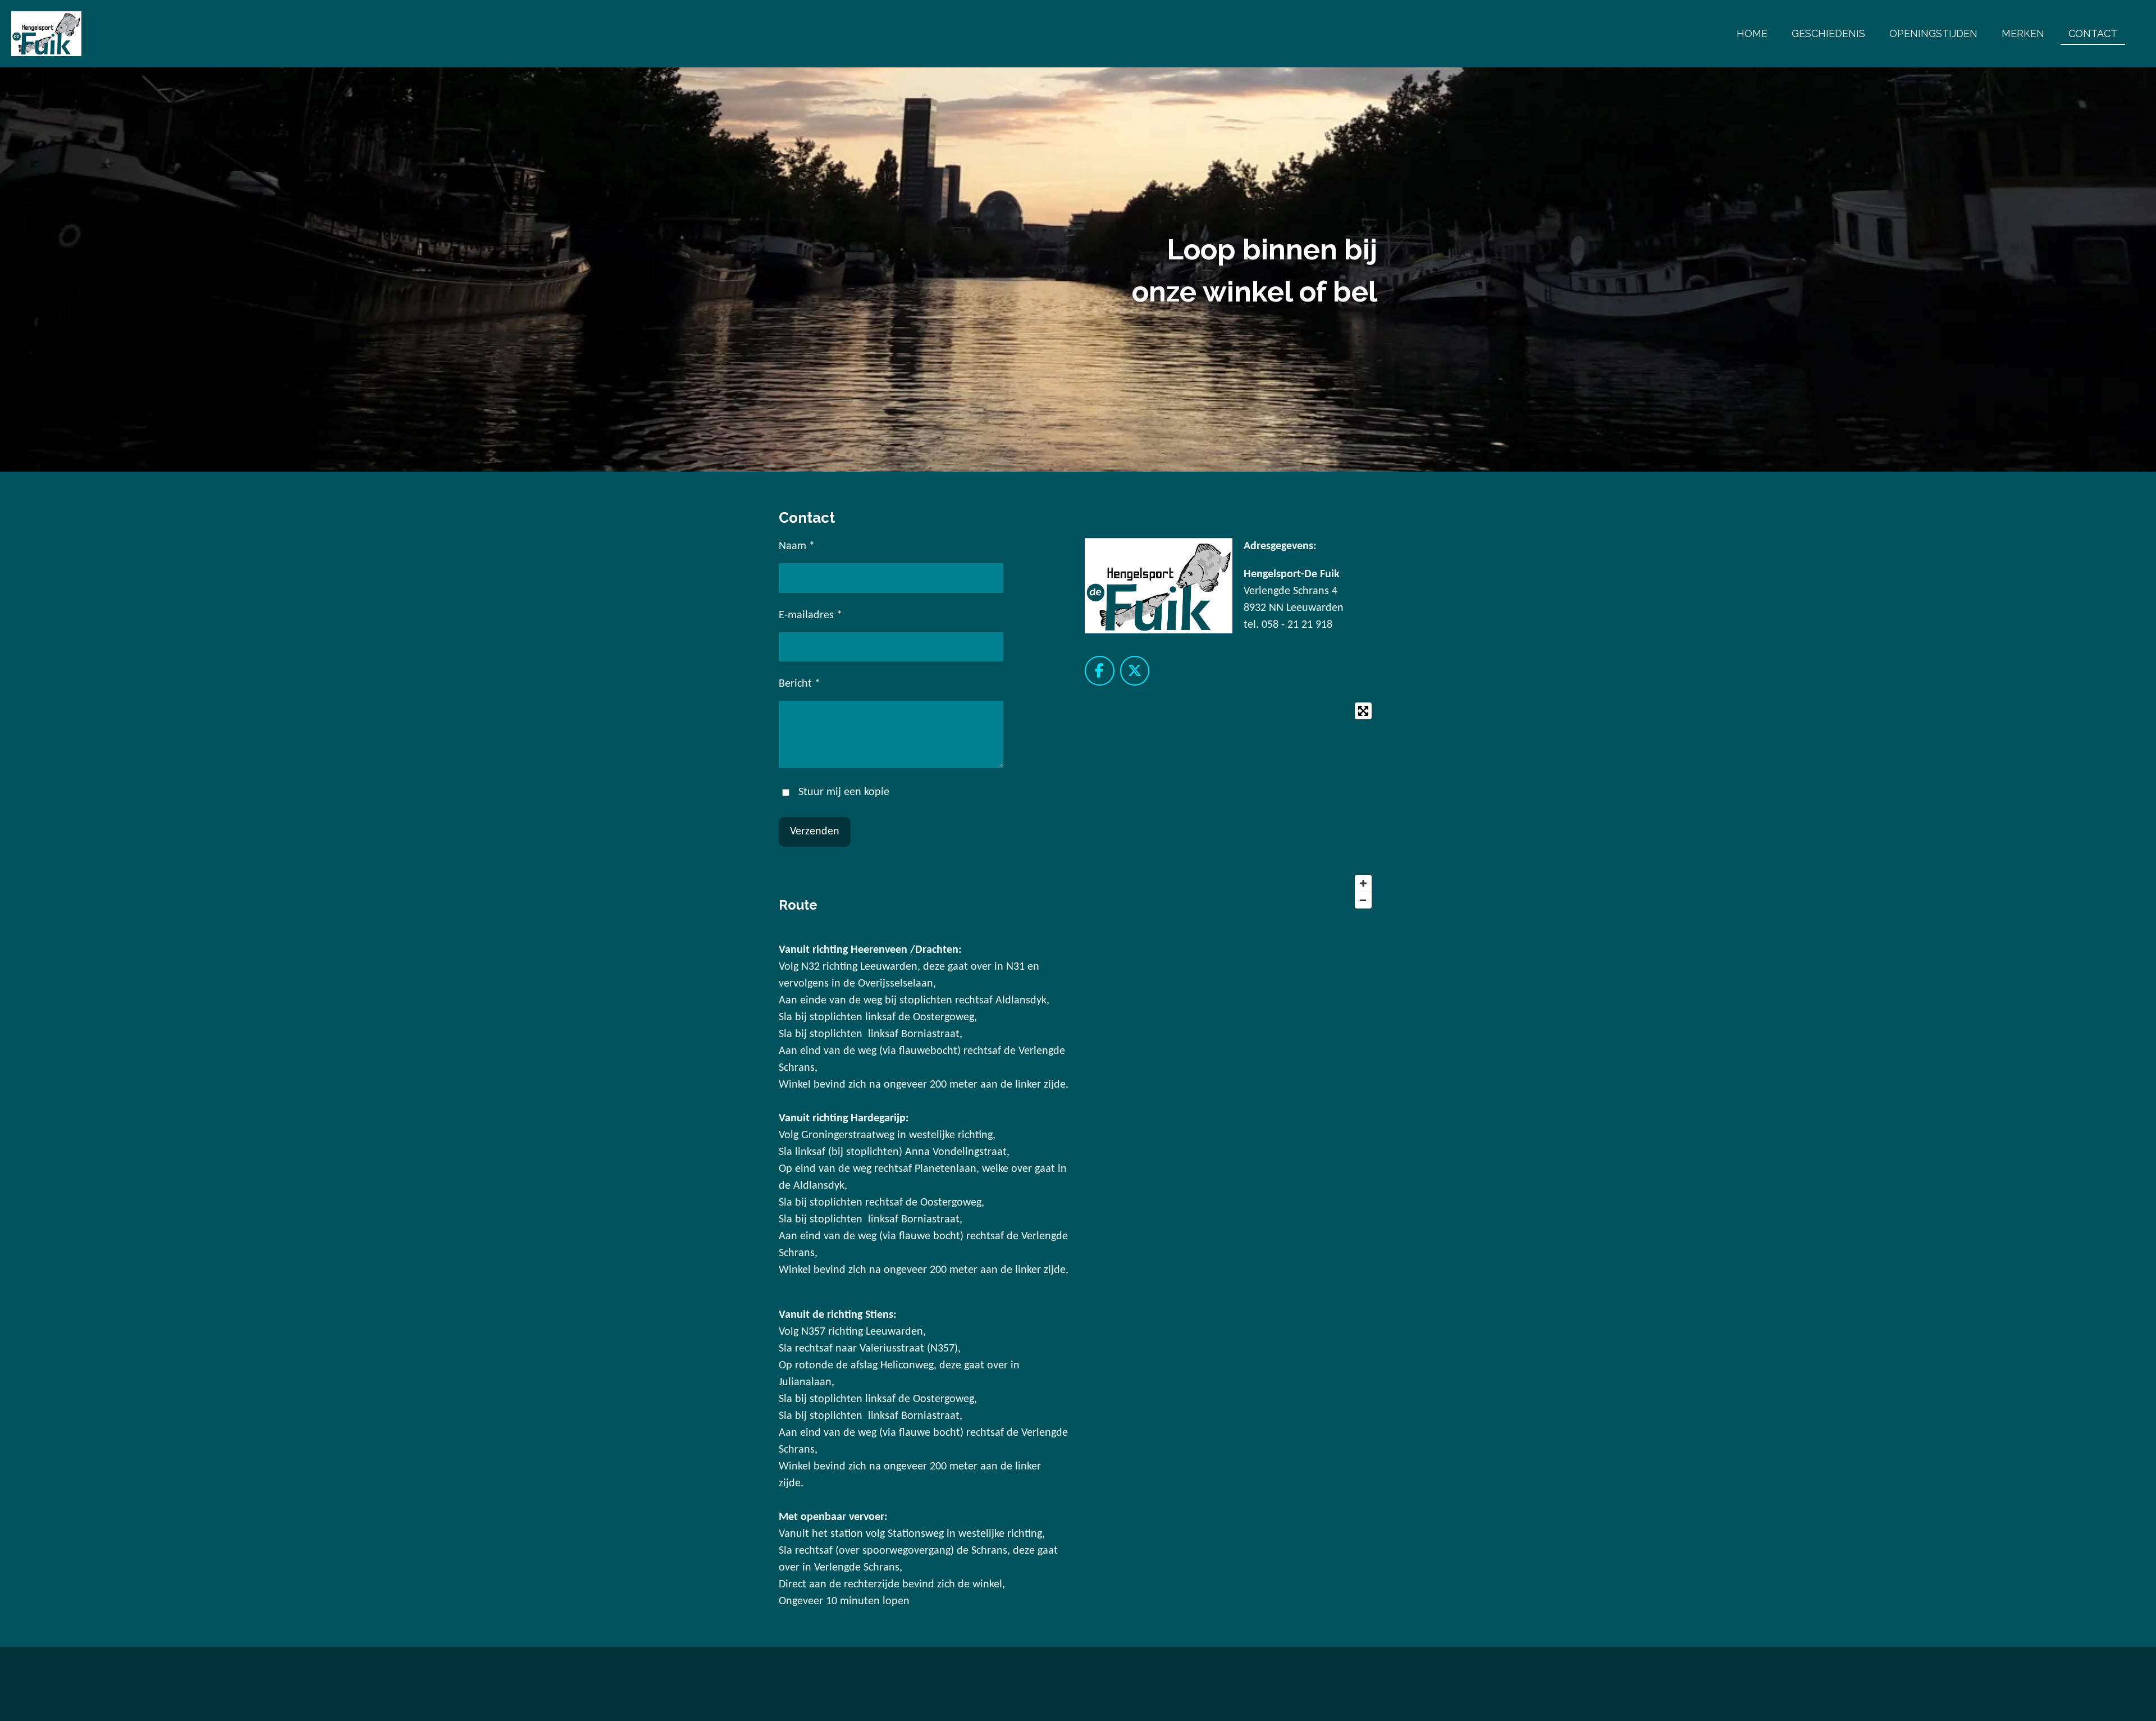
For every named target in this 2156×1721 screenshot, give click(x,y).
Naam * (797, 546)
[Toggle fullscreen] (1363, 711)
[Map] (1231, 805)
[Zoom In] (1363, 883)
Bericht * (800, 684)
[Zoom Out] (1363, 900)
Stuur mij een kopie (844, 792)
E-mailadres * (810, 615)
